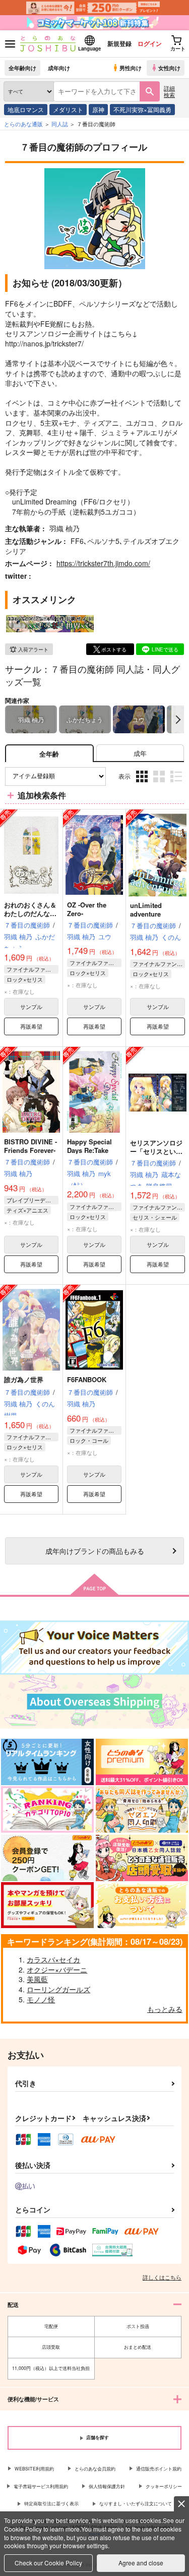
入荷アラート (33, 649)
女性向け (169, 68)
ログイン (150, 43)
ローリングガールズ (58, 1989)
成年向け (59, 68)
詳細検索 (169, 91)
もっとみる (165, 2009)
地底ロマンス (26, 109)
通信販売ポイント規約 (159, 2469)
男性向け (131, 68)
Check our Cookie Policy (48, 2563)
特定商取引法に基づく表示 (51, 2504)
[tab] (140, 753)
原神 (98, 109)
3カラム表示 (143, 784)
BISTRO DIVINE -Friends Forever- (30, 1146)
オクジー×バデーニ (57, 1969)
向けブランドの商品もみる (95, 1551)
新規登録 (119, 43)
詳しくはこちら (162, 2277)
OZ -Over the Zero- (87, 909)
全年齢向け (22, 68)
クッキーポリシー (164, 2486)
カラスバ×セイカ (53, 1959)
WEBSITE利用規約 (34, 2469)
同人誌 (60, 124)
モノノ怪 (41, 1999)
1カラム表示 (177, 784)
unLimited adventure (146, 910)
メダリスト (68, 109)
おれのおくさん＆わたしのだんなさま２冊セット (30, 913)
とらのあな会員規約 (95, 2469)
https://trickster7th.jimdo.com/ (103, 563)
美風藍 (37, 1979)
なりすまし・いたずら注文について (136, 2504)
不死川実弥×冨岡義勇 (142, 109)
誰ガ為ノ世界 (24, 1379)
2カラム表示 (160, 784)
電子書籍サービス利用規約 (41, 2486)
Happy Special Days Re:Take (89, 1146)
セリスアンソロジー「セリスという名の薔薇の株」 (156, 1151)
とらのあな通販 (23, 124)
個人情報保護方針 (107, 2486)
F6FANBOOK (87, 1379)
